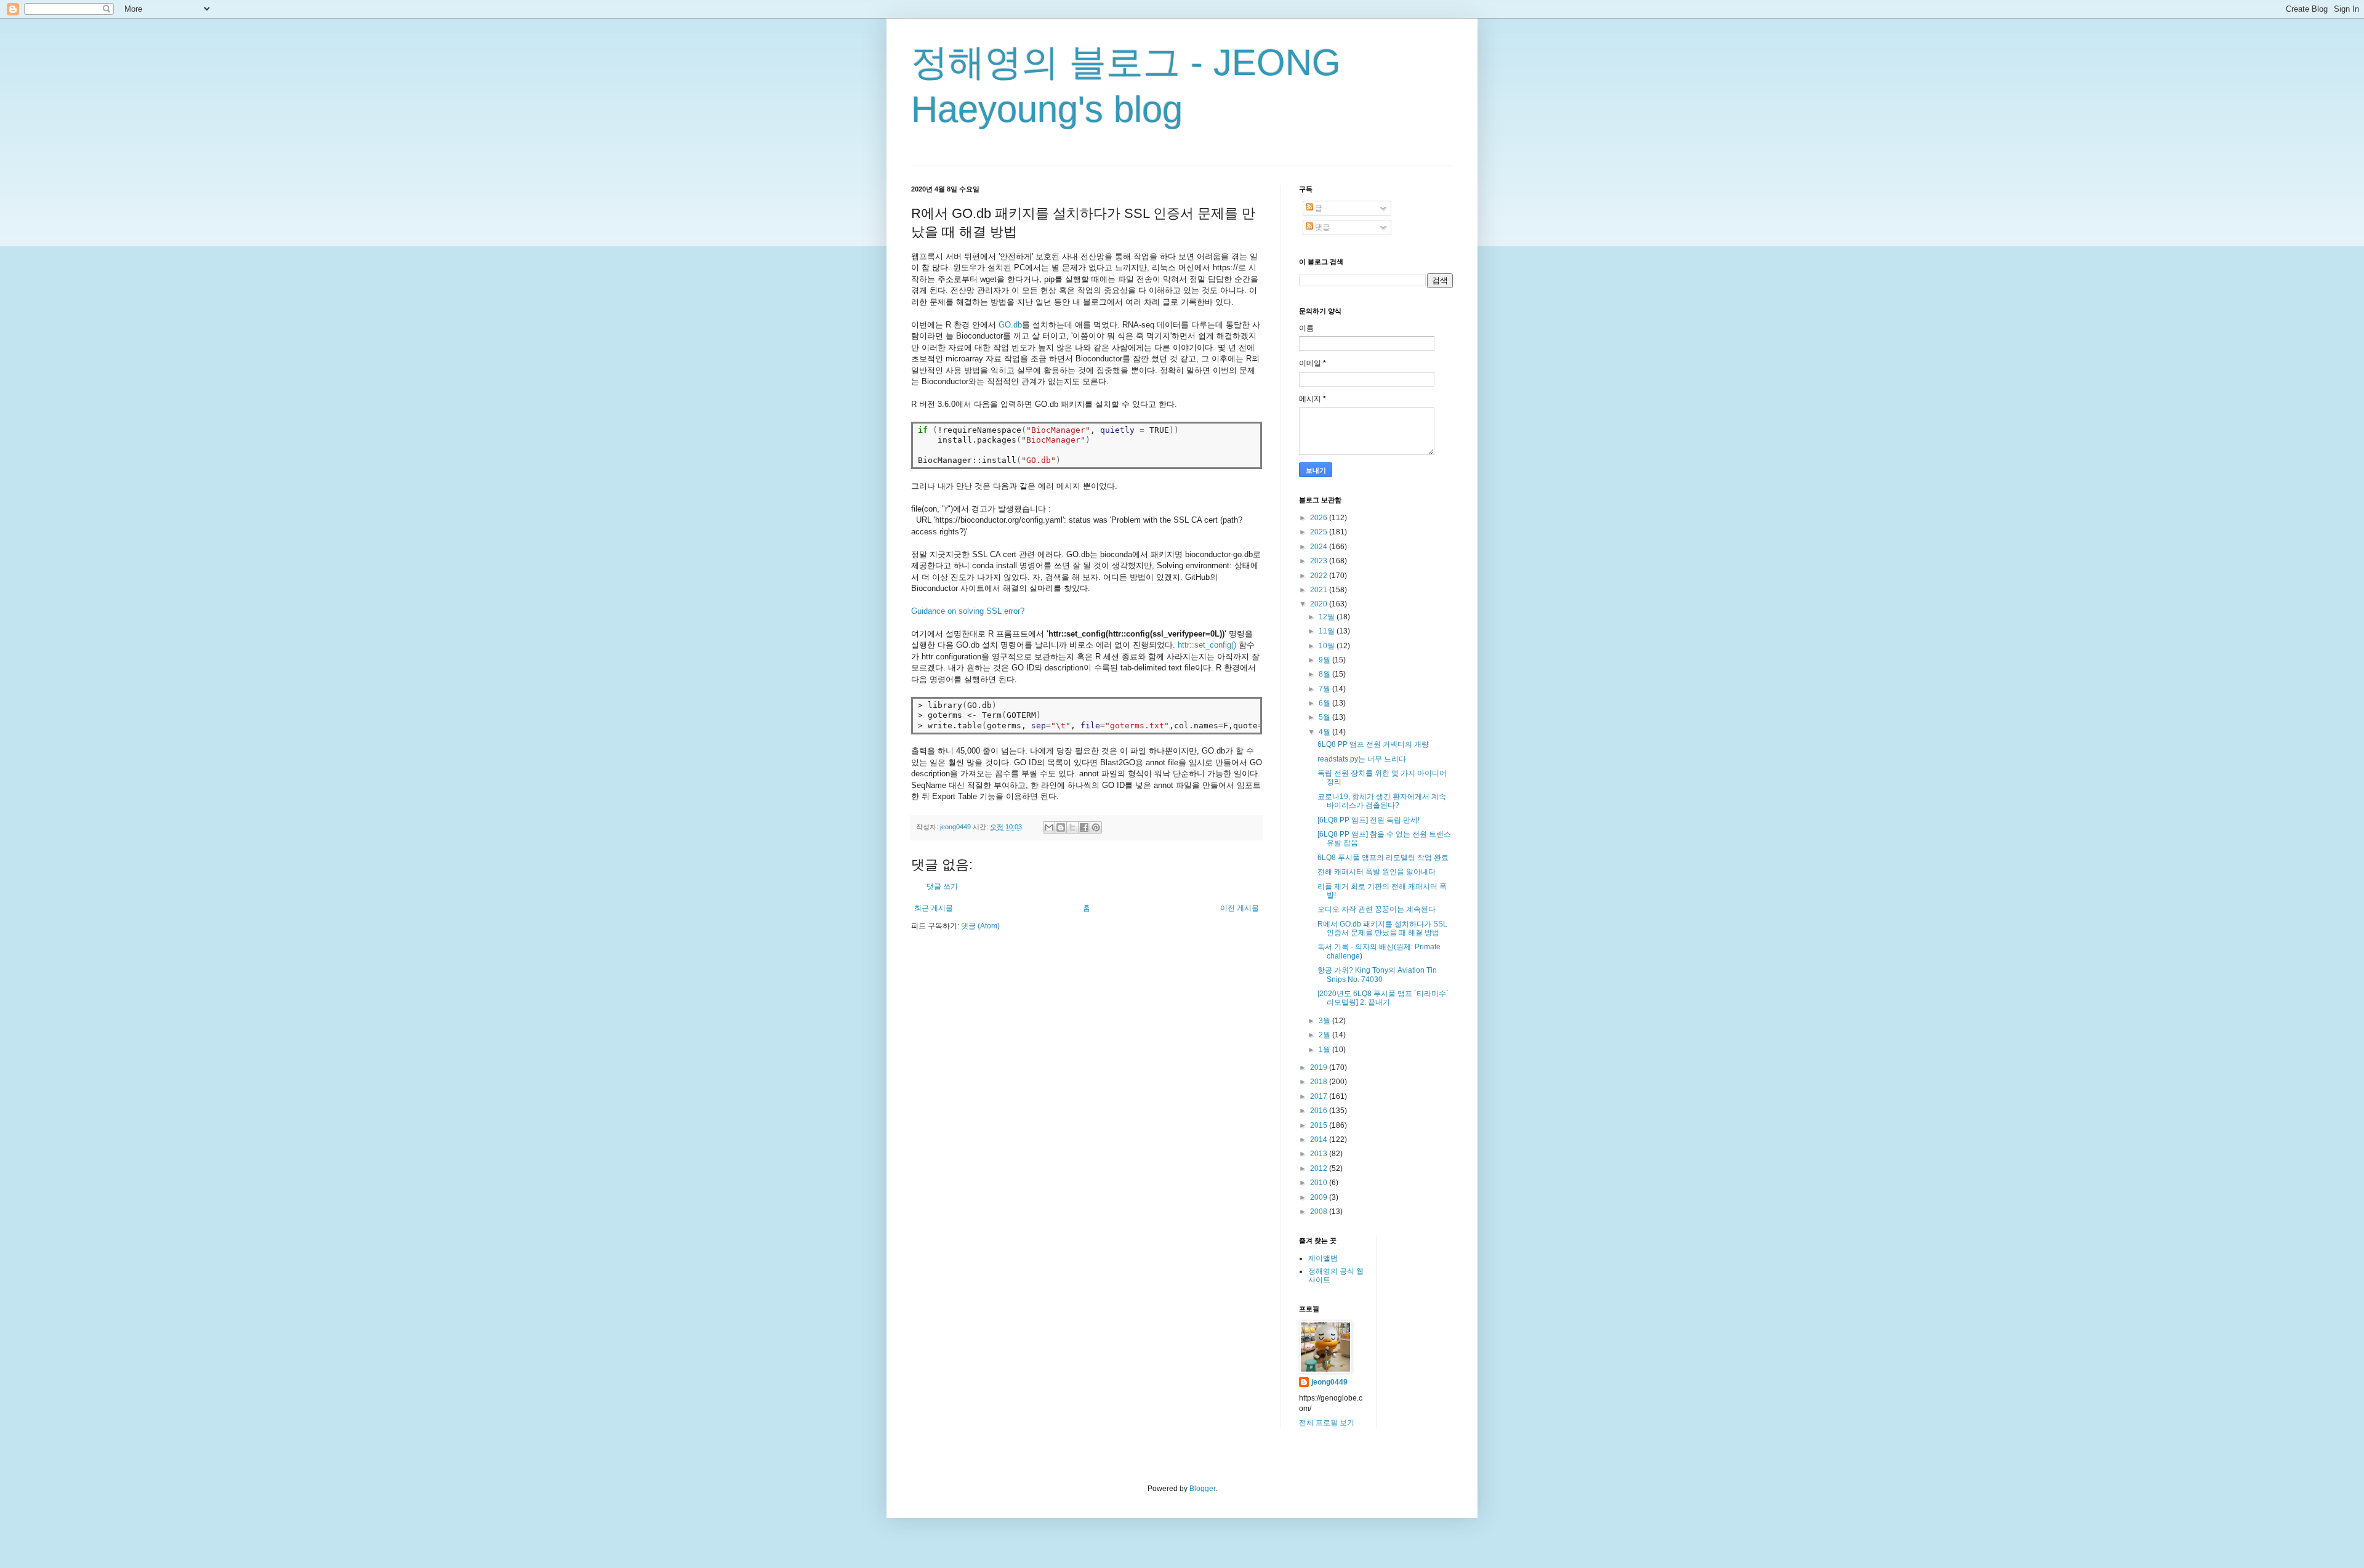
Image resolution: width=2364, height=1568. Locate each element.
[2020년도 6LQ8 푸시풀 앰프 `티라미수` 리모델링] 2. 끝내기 (1383, 998)
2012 (1320, 1168)
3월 (1325, 1021)
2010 (1320, 1183)
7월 (1325, 689)
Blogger (1202, 1489)
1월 (1325, 1050)
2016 (1320, 1111)
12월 (1328, 617)
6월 (1325, 703)
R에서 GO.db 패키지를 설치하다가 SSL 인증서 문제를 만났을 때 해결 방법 (1382, 928)
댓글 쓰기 (942, 887)
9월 (1325, 660)
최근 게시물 (934, 908)
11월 (1328, 631)
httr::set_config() (1207, 645)
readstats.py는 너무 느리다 (1362, 759)
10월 (1328, 646)
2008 (1320, 1212)
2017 (1320, 1096)
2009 (1320, 1197)
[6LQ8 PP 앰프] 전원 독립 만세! (1369, 820)
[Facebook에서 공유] (1084, 827)
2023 (1320, 561)
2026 (1320, 518)
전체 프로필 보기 (1327, 1423)
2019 (1320, 1067)
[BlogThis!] (1061, 827)
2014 (1320, 1140)
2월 (1325, 1035)
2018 (1320, 1082)
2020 (1320, 604)
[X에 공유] (1072, 827)
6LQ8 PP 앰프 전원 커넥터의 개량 (1373, 744)
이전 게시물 (1240, 908)
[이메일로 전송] (1049, 827)
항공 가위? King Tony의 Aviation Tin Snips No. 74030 (1377, 975)
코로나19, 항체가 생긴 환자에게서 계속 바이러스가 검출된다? (1382, 801)
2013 (1320, 1154)
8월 (1325, 674)
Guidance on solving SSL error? (968, 611)
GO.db (1010, 325)
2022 (1320, 576)
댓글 (1321, 227)
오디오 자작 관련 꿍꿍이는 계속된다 (1377, 909)
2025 (1320, 532)
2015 (1320, 1125)
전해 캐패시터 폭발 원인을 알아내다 (1377, 872)
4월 (1325, 732)
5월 (1325, 717)
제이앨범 (1323, 1258)
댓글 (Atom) (980, 926)
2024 (1320, 547)
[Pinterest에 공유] (1096, 827)
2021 (1320, 590)
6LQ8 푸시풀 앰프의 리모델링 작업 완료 (1383, 858)
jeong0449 (1329, 1382)
